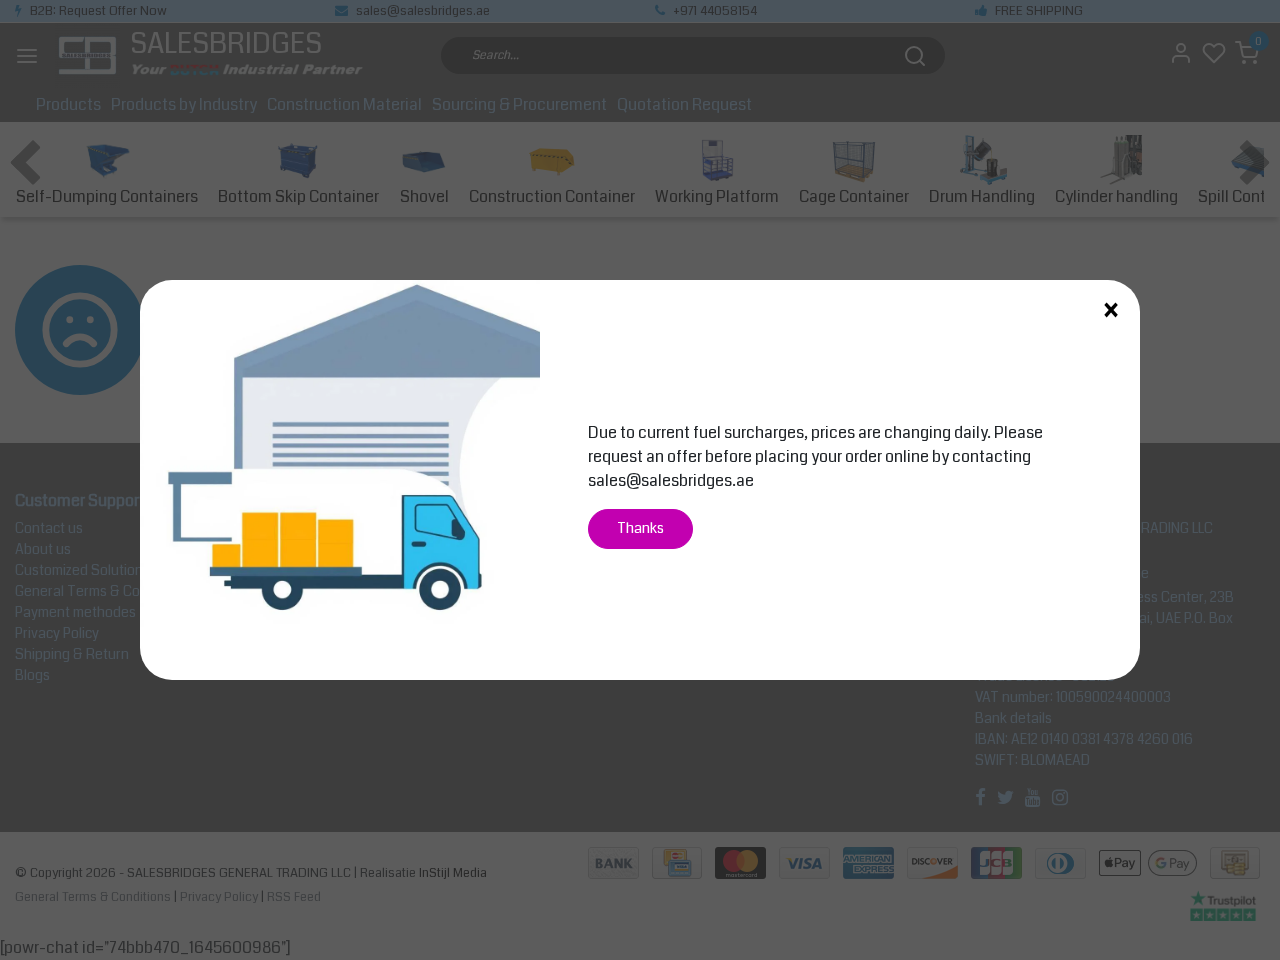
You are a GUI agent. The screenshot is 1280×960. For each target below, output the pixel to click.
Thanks (640, 528)
